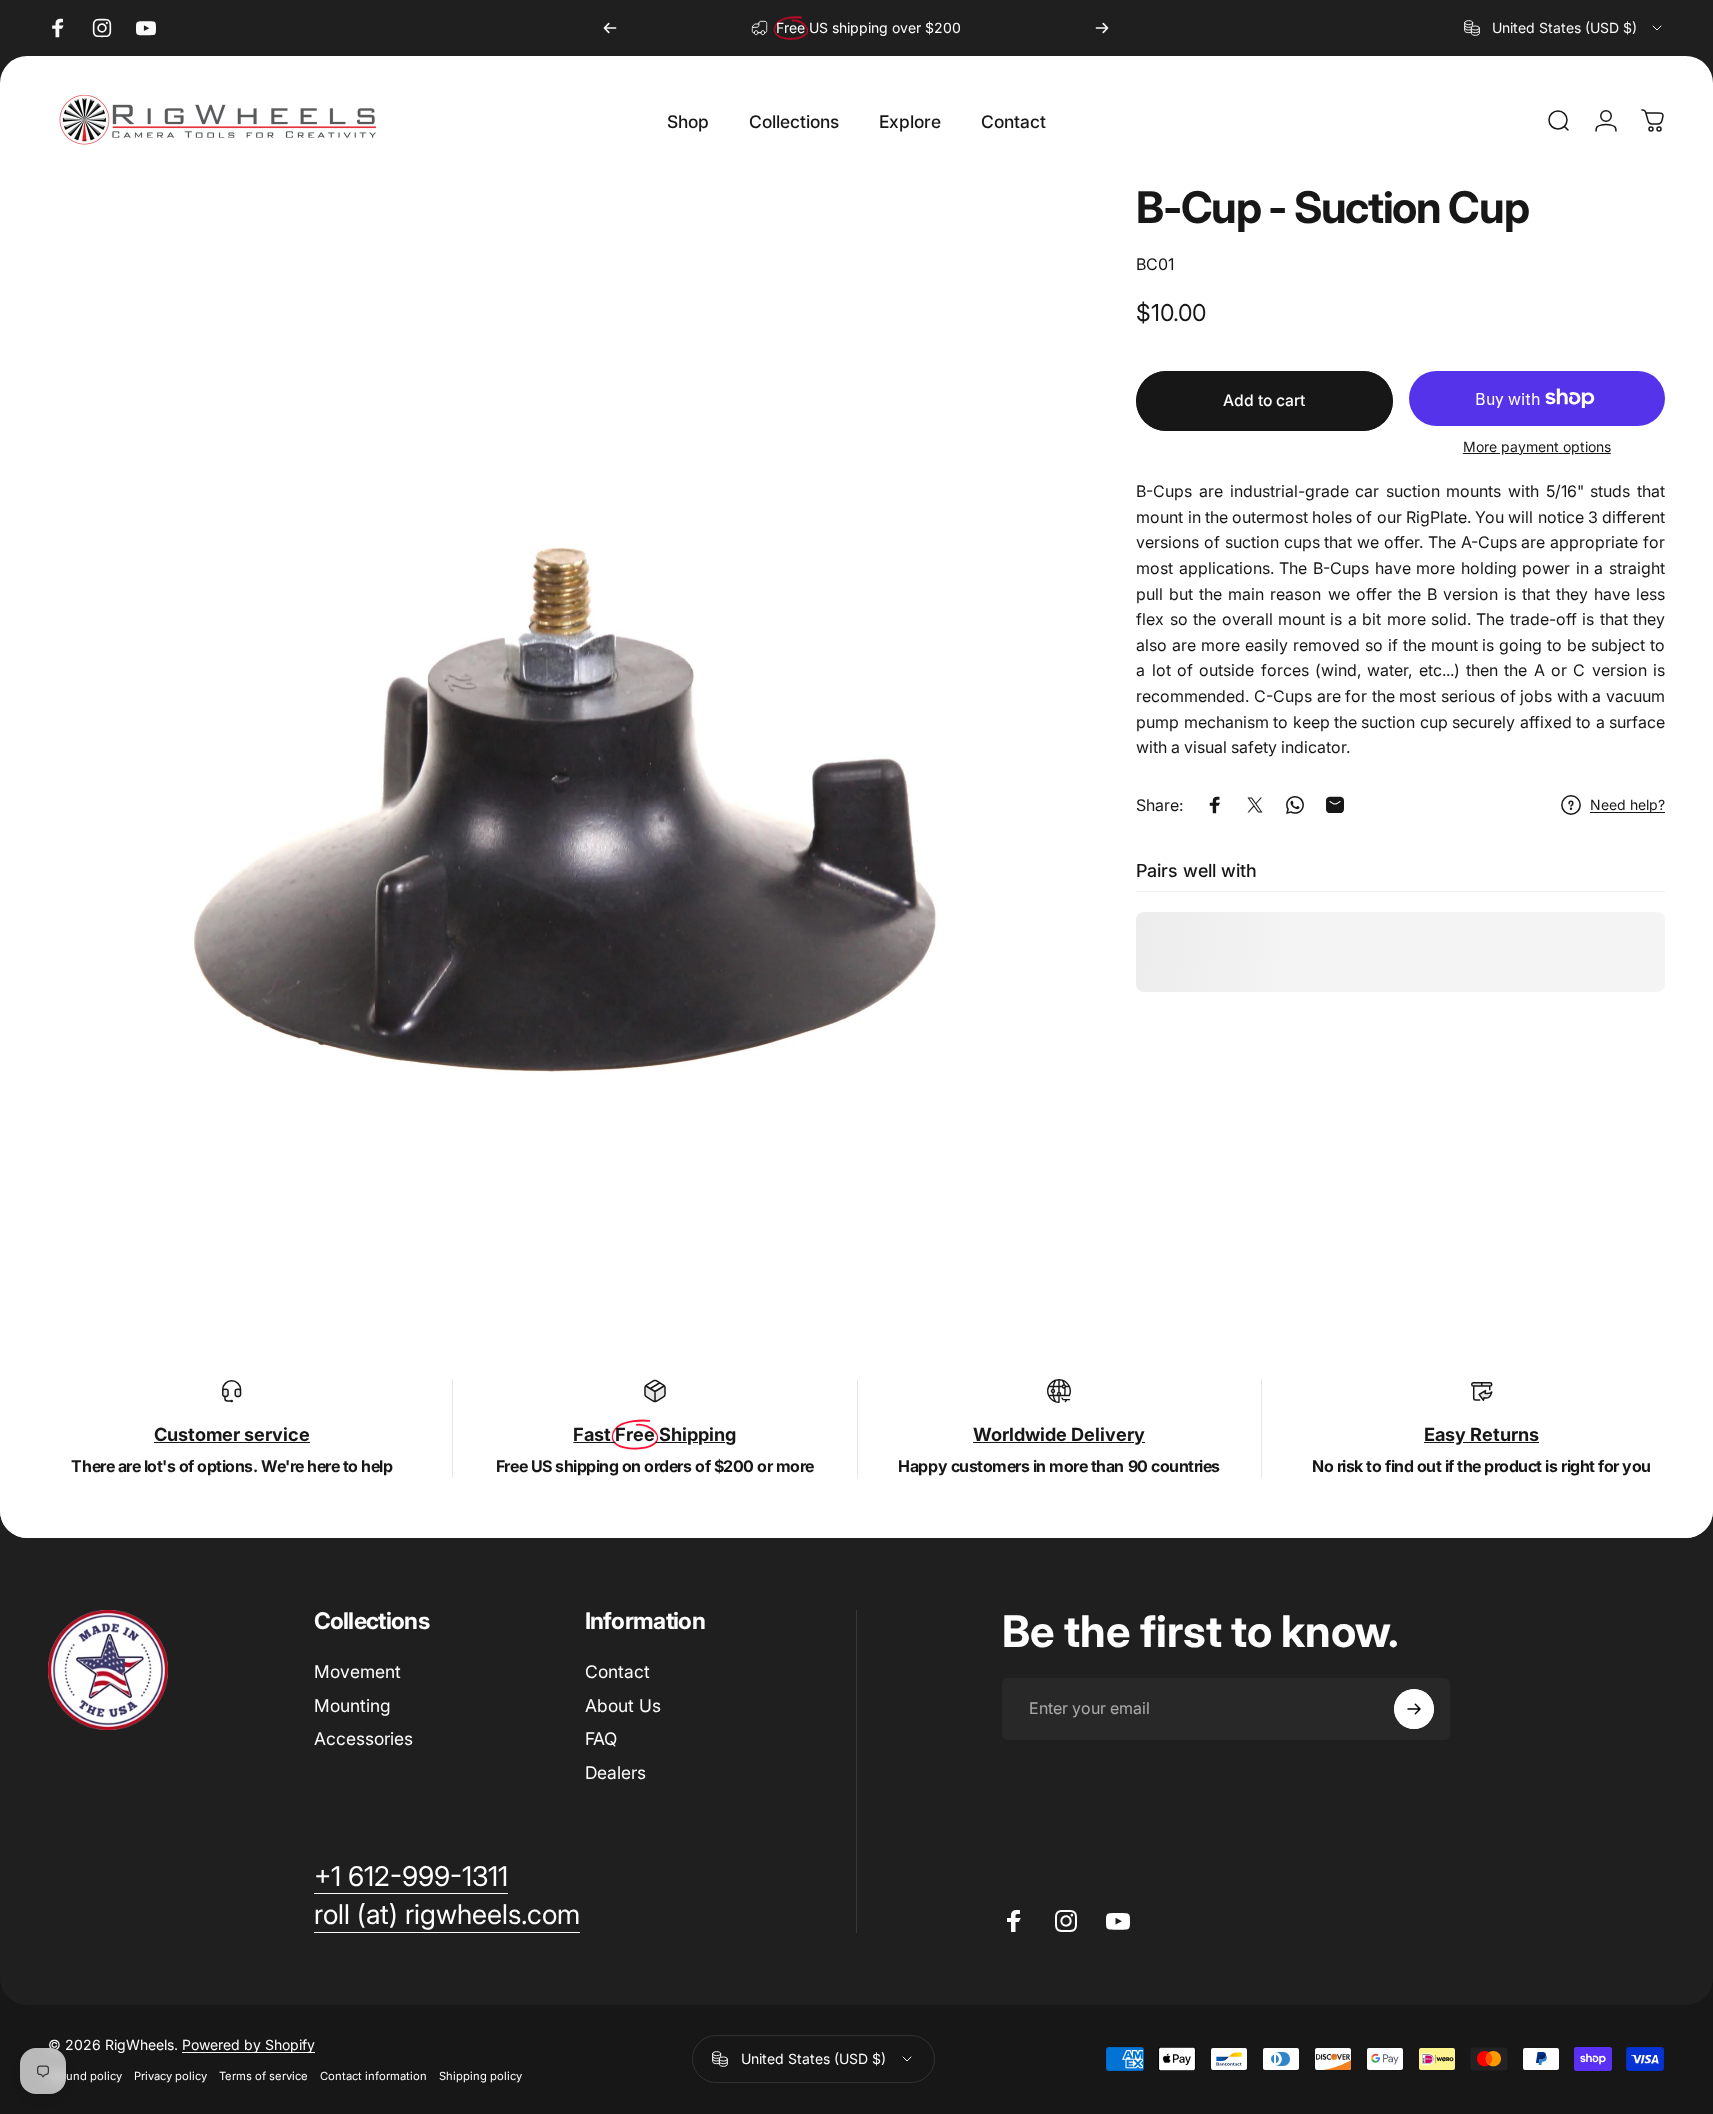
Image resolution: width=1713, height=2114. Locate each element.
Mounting (352, 1705)
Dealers (615, 1773)
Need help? (1627, 804)
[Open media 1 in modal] (561, 699)
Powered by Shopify (248, 2044)
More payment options (1537, 446)
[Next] (1102, 28)
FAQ (601, 1739)
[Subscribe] (1414, 1709)
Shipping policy (480, 2076)
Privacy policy (170, 2076)
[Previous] (610, 28)
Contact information (373, 2076)
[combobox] (1564, 28)
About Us (623, 1705)
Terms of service (263, 2076)
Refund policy (85, 2076)
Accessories (363, 1739)
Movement (357, 1671)
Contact (617, 1671)
